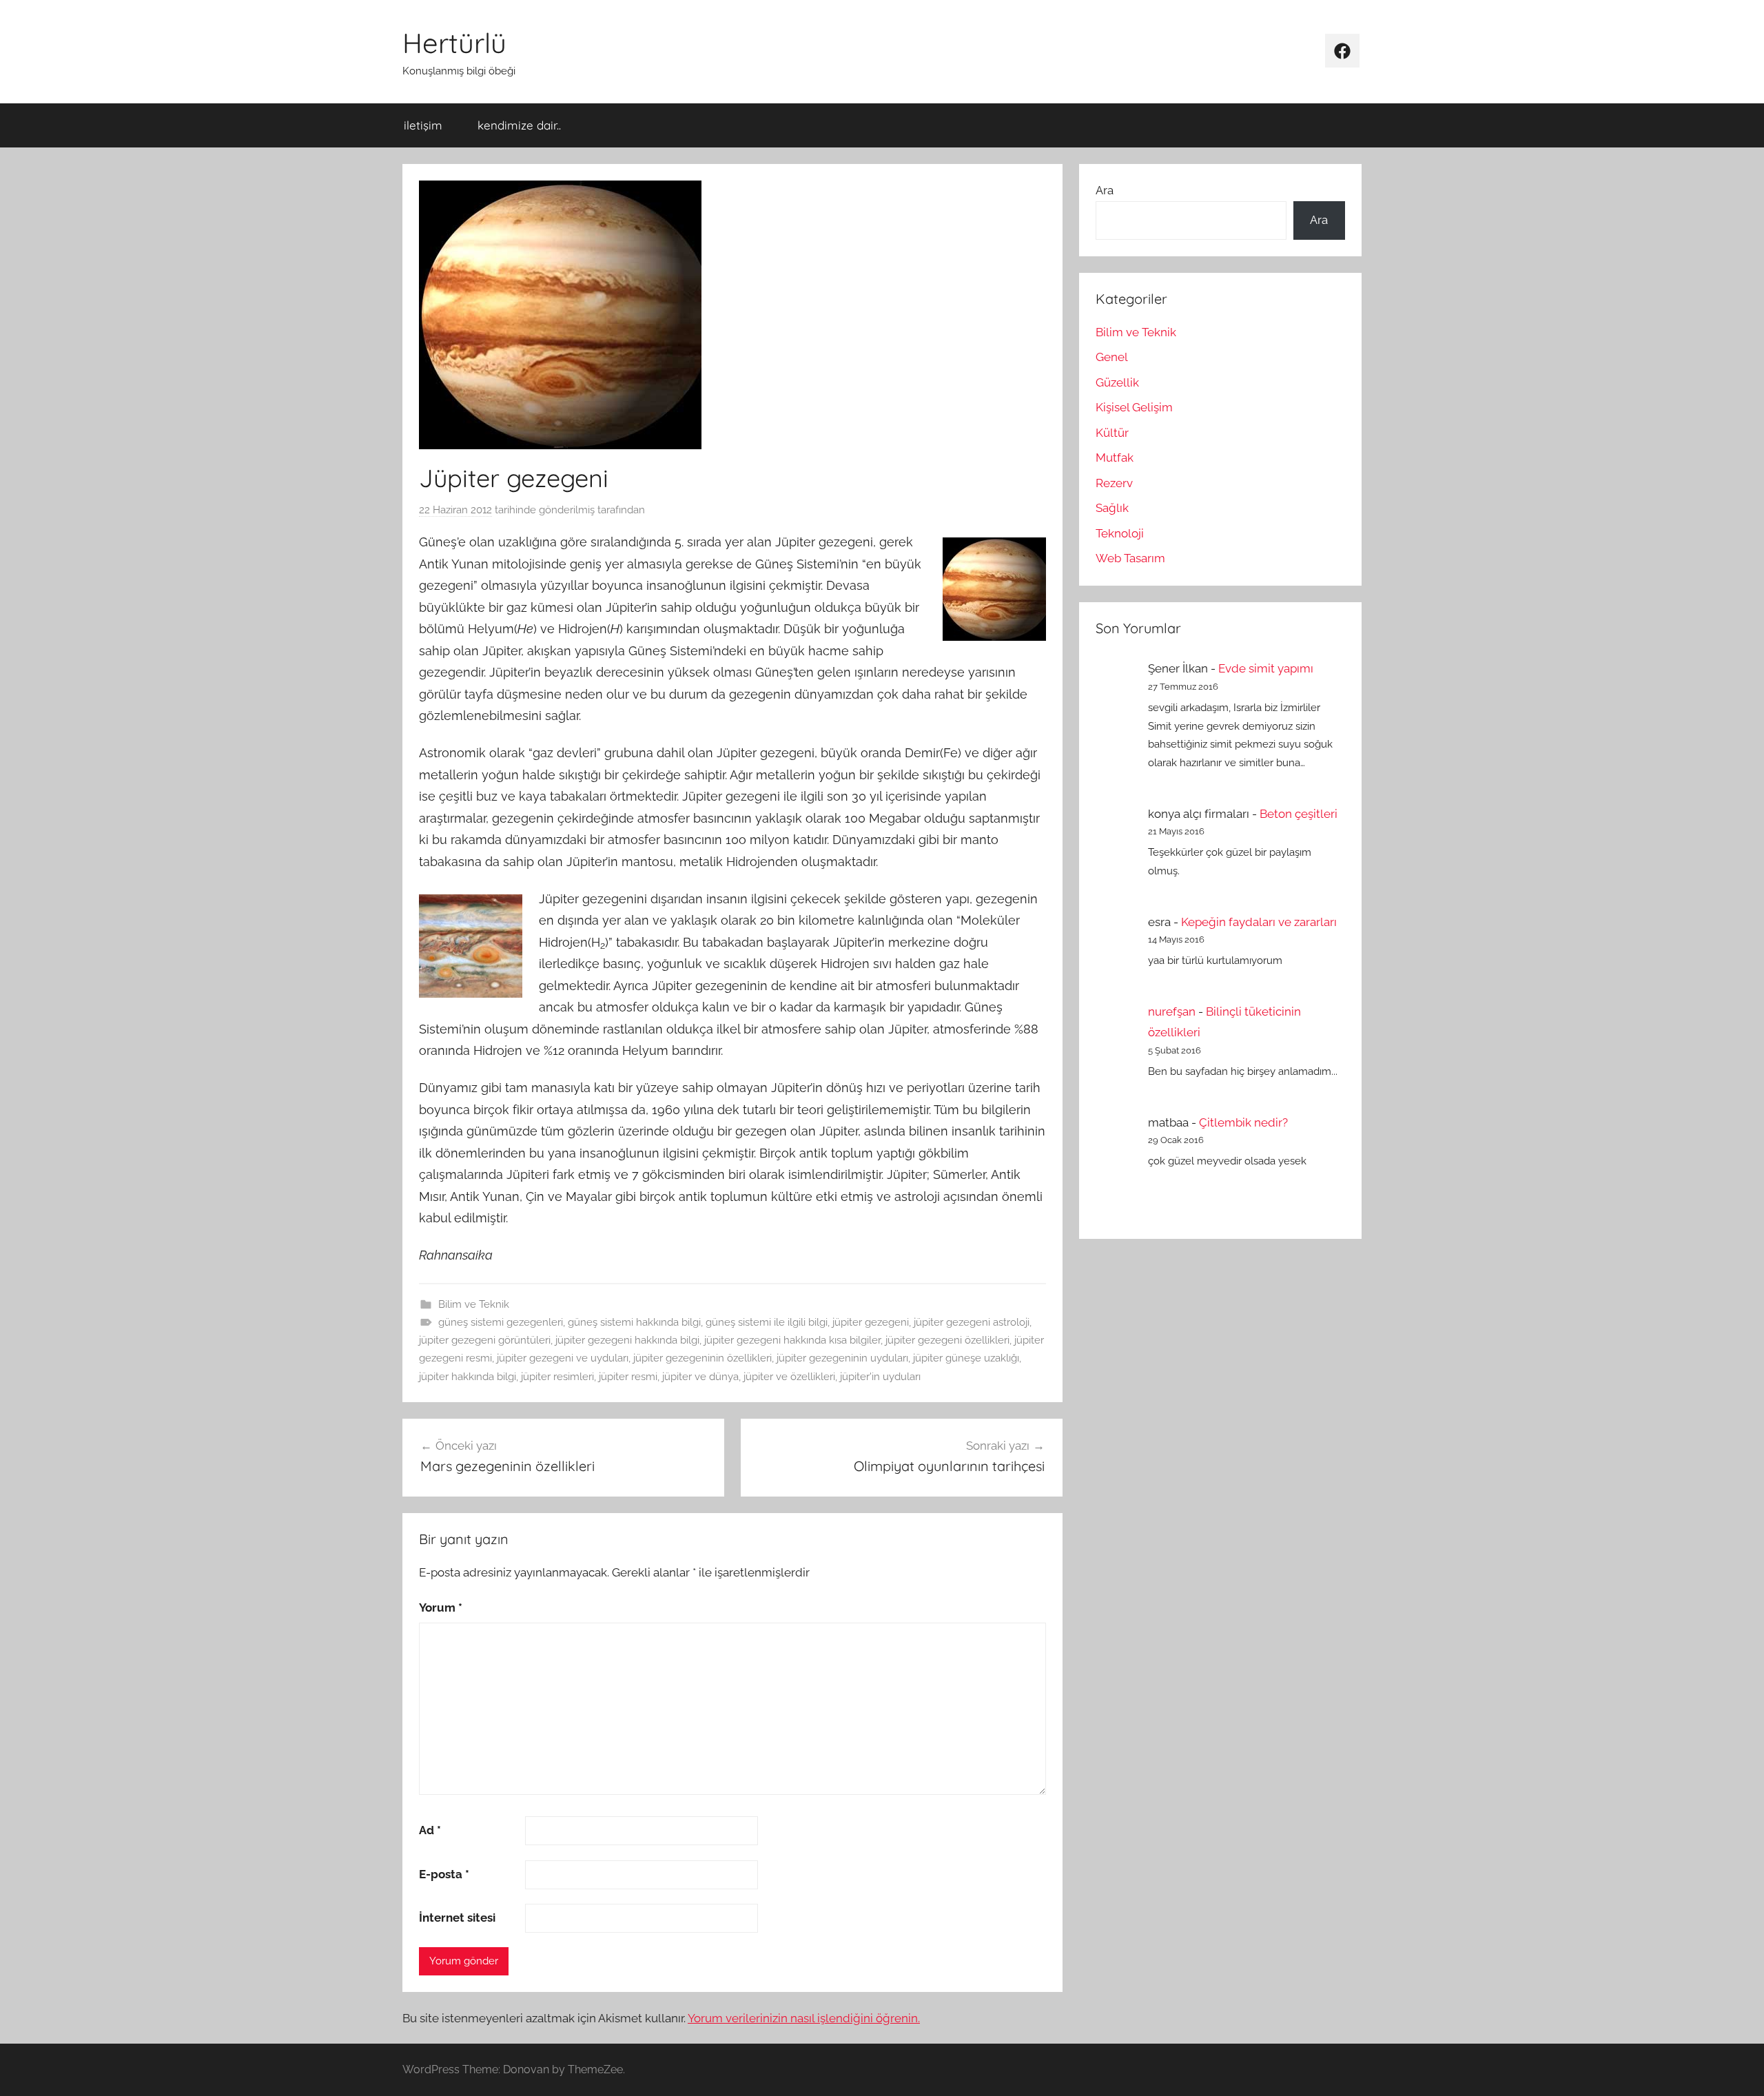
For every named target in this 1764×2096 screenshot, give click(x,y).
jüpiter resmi (628, 1377)
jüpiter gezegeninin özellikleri (702, 1358)
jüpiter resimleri (557, 1377)
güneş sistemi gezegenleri (501, 1322)
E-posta (444, 1874)
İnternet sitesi (457, 1918)
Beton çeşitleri (1299, 814)
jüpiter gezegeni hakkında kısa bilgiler (792, 1340)
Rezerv (1114, 483)
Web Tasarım (1130, 558)
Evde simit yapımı (1266, 668)
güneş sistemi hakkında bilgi (634, 1322)
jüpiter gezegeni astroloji (972, 1322)
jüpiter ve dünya (700, 1377)
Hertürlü (454, 43)
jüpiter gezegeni (871, 1322)
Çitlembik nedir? (1243, 1122)
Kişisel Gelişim (1134, 407)
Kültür (1112, 433)
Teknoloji (1120, 533)
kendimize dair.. (519, 125)
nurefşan (1172, 1011)
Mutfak (1115, 458)
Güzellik (1117, 382)
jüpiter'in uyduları (880, 1377)
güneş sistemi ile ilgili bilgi (767, 1322)
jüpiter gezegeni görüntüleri (485, 1340)
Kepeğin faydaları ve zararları (1259, 922)
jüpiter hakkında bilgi (468, 1377)
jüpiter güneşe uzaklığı (966, 1358)
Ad (430, 1830)
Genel (1112, 357)
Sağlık (1112, 508)
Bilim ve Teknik (474, 1304)
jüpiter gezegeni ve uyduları (563, 1358)
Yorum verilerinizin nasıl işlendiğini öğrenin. (804, 2018)
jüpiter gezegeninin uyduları (842, 1358)
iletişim (423, 125)
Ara (1105, 190)
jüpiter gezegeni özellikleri (947, 1340)
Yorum (441, 1607)
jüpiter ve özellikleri (789, 1377)
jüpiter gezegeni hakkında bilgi (627, 1340)
